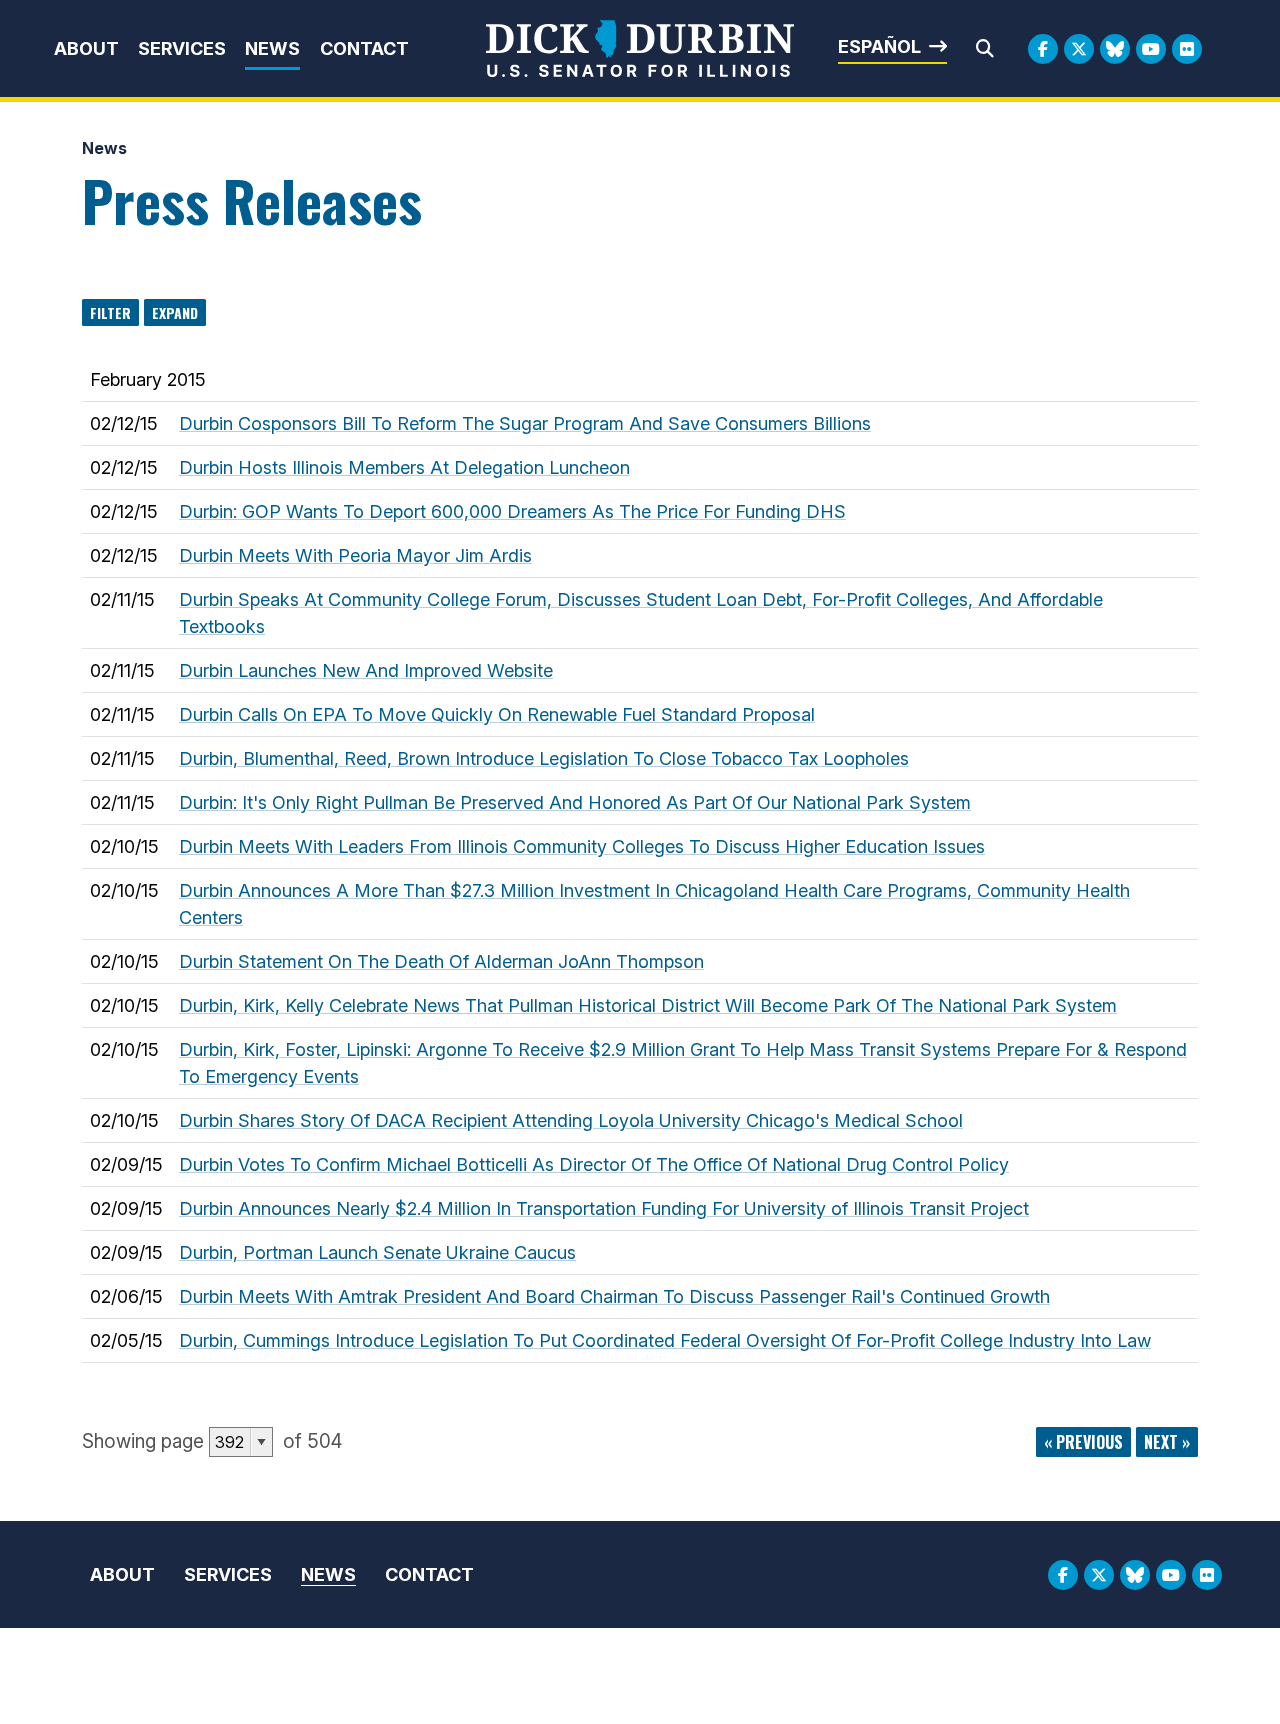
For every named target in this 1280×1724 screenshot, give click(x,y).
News (272, 48)
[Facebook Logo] (1043, 49)
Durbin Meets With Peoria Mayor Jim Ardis (355, 555)
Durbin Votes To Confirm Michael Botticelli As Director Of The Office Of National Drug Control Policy (594, 1164)
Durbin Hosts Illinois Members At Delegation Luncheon (404, 467)
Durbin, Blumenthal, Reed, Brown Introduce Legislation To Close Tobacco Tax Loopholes (544, 758)
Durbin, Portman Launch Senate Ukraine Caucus (377, 1252)
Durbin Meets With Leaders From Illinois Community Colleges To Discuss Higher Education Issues (582, 846)
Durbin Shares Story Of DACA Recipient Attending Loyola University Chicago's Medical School (571, 1120)
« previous (1083, 1442)
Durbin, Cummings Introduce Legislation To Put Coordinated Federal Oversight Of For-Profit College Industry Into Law (665, 1340)
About (86, 48)
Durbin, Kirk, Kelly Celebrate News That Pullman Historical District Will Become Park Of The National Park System (648, 1005)
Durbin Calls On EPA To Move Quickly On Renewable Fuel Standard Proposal (497, 714)
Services (182, 48)
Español (879, 46)
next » (1167, 1442)
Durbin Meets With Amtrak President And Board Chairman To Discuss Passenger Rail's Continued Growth (614, 1296)
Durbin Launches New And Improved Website (366, 670)
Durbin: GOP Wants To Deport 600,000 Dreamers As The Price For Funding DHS (512, 511)
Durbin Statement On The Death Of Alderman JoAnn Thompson (441, 961)
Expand (175, 312)
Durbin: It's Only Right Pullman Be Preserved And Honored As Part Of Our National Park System (575, 802)
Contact (364, 48)
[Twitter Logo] (1079, 49)
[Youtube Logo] (1151, 49)
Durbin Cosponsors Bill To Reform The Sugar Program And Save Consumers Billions (525, 423)
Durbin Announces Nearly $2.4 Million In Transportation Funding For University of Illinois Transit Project (604, 1208)
